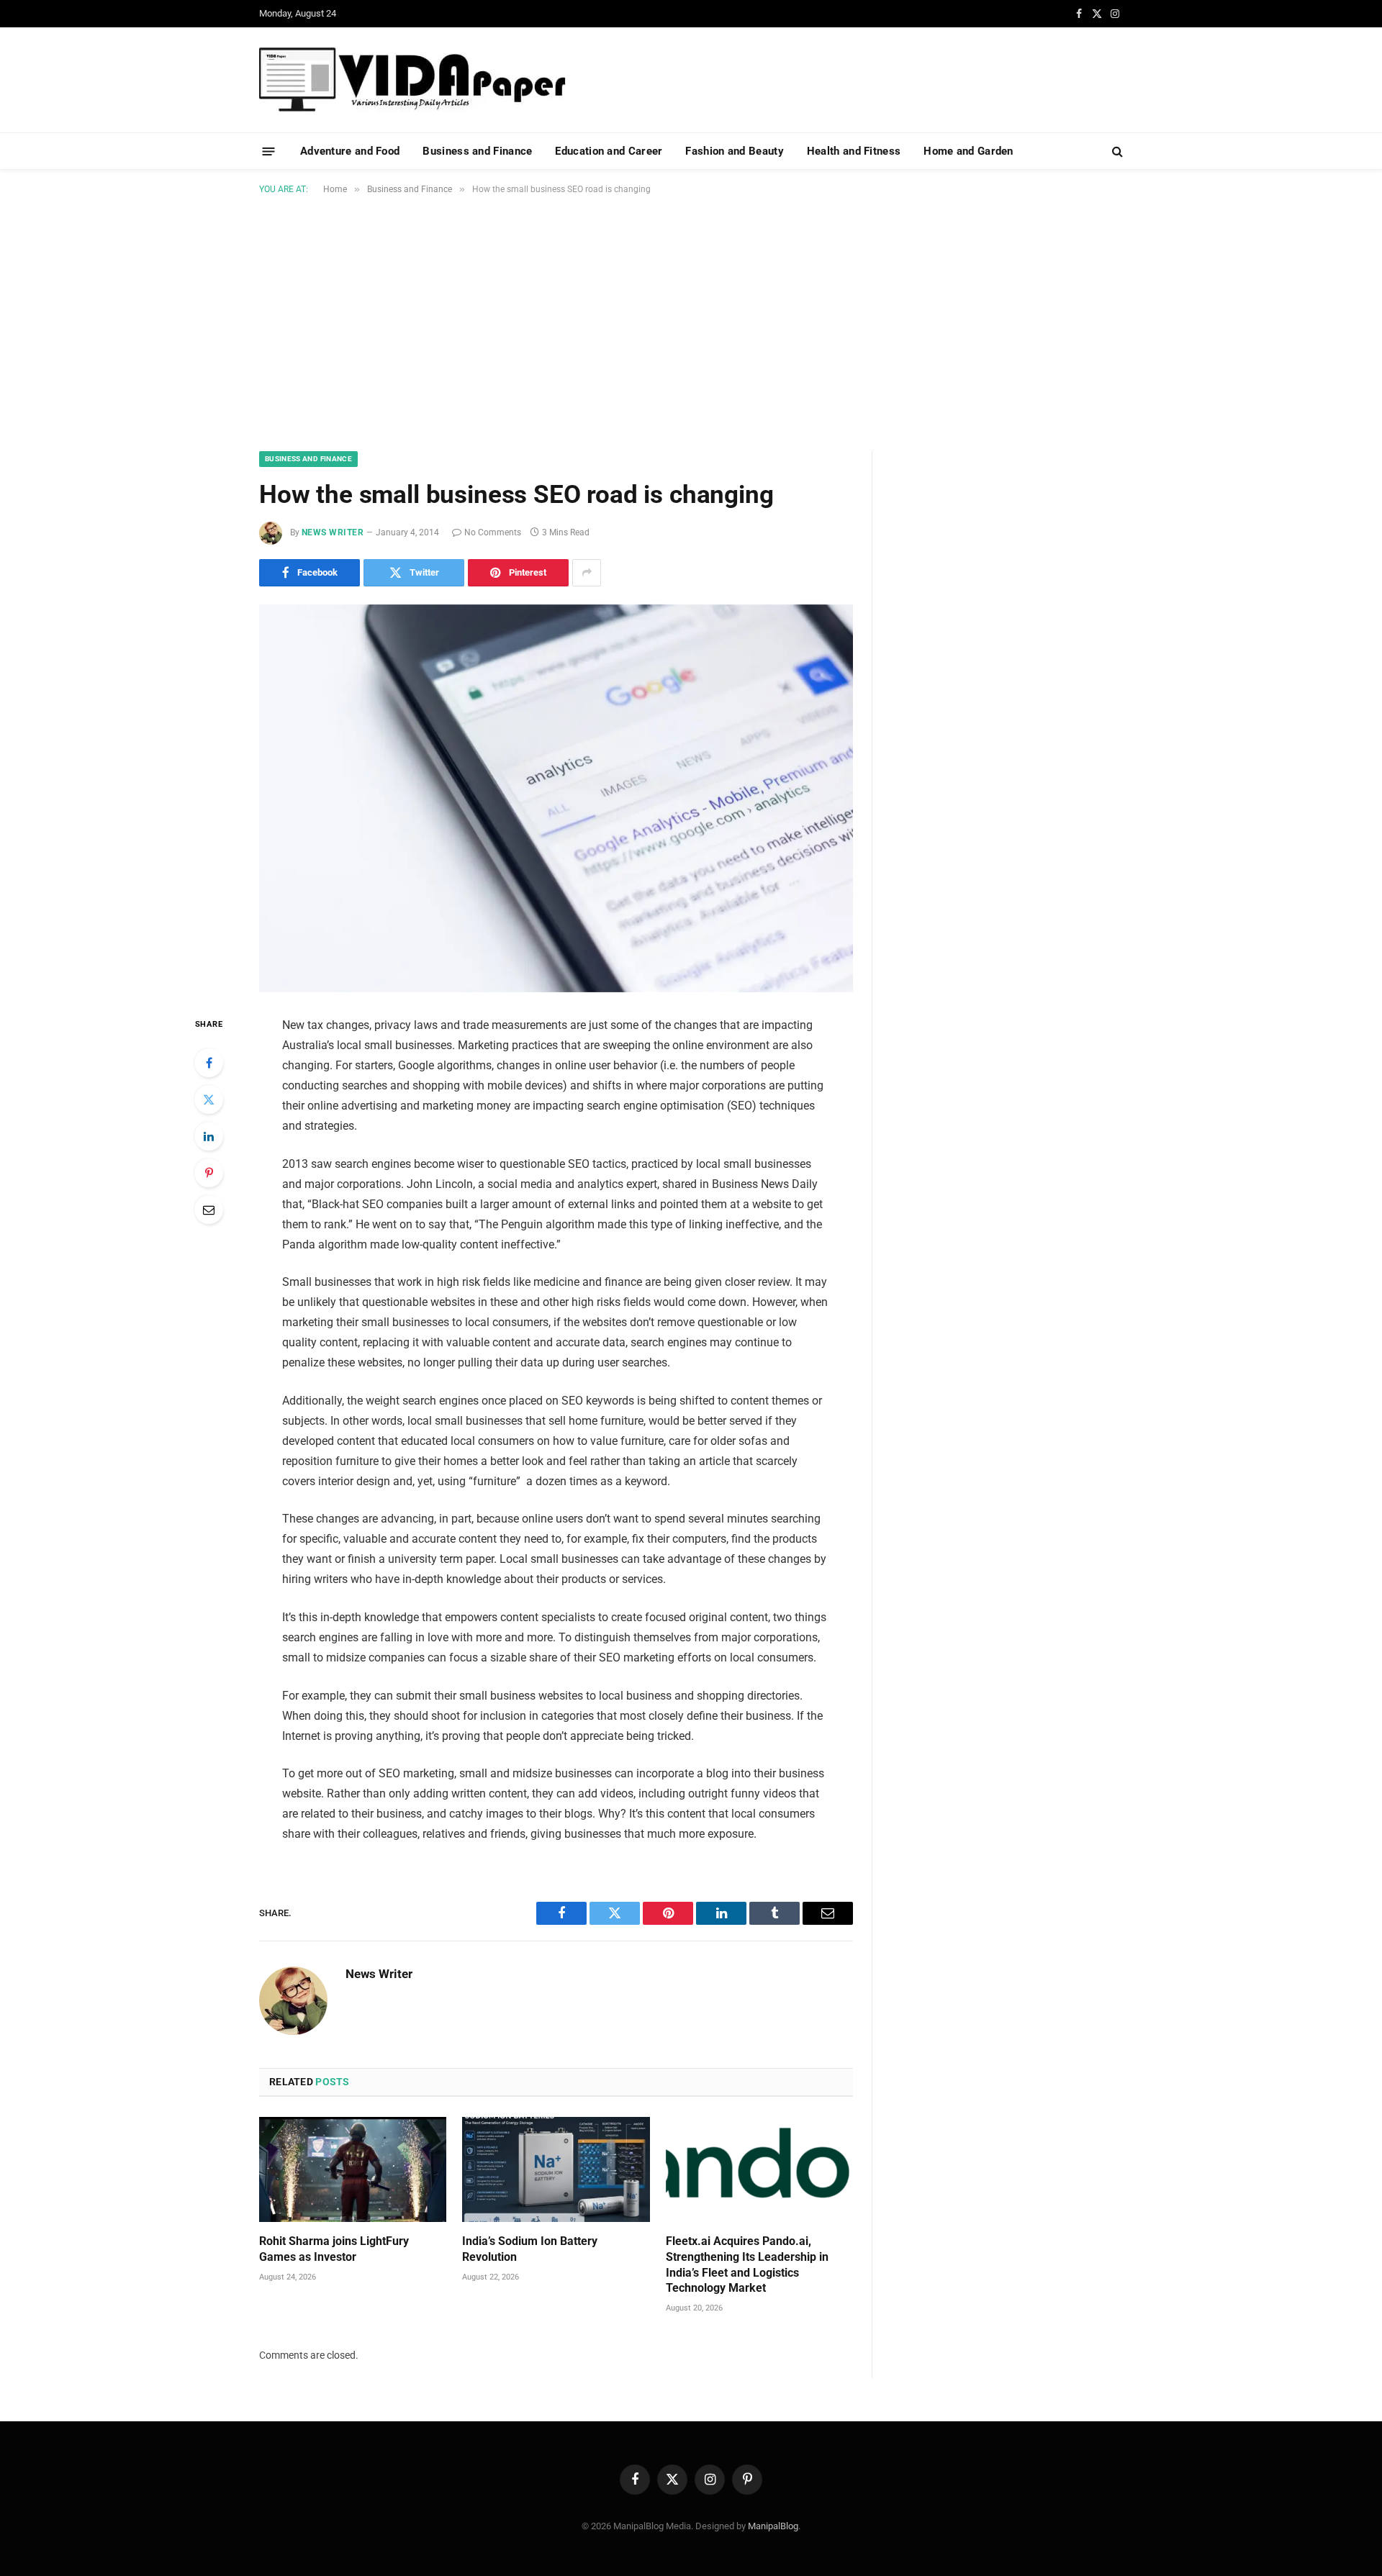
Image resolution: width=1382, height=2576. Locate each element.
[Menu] (269, 151)
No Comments (493, 532)
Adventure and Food (350, 151)
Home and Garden (968, 151)
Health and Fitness (854, 151)
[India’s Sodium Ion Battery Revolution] (556, 2169)
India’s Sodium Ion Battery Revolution (530, 2249)
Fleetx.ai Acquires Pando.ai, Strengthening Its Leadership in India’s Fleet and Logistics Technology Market (747, 2264)
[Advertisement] (691, 320)
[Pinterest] (209, 1173)
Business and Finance (477, 151)
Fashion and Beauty (734, 151)
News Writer (333, 532)
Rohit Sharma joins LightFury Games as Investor (334, 2249)
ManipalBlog (773, 2526)
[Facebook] (209, 1063)
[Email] (209, 1210)
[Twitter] (209, 1099)
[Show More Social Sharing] (587, 573)
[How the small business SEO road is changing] (556, 798)
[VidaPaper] (412, 80)
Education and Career (609, 151)
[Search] (1116, 151)
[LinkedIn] (209, 1136)
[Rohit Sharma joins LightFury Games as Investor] (353, 2169)
